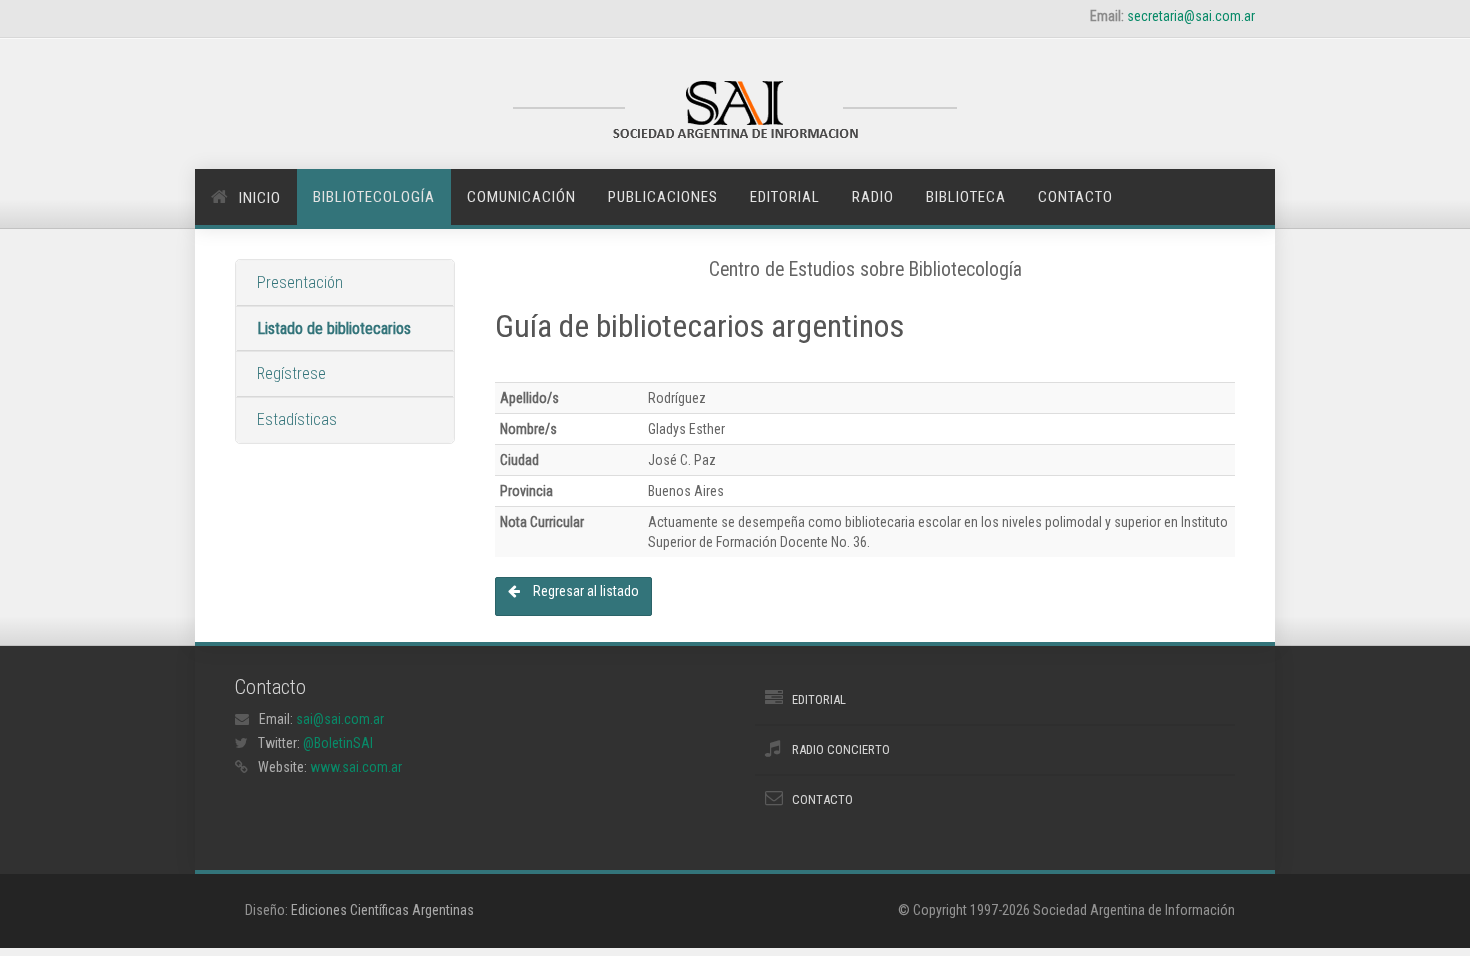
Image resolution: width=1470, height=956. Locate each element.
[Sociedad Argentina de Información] (735, 112)
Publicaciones (663, 197)
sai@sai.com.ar (340, 719)
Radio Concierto (841, 749)
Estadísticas (297, 419)
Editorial (785, 197)
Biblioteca (966, 197)
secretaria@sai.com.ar (1191, 16)
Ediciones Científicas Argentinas (382, 910)
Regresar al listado (584, 591)
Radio (873, 197)
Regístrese (291, 373)
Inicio (260, 198)
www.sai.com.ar (356, 767)
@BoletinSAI (338, 743)
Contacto (1075, 197)
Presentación (300, 282)
